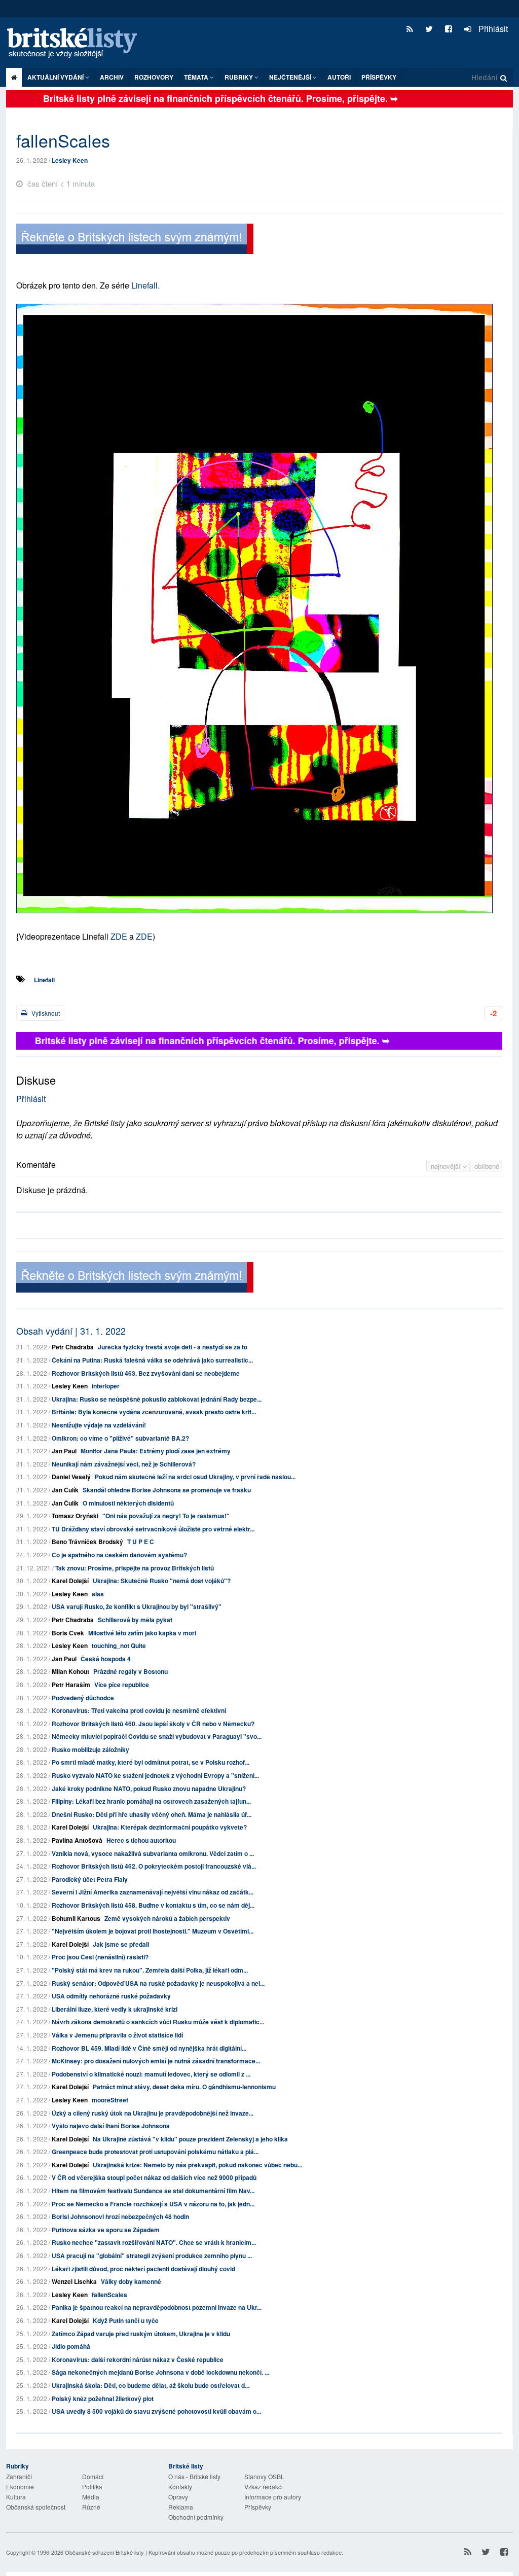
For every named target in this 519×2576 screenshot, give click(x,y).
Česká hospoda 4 (106, 1659)
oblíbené (487, 1166)
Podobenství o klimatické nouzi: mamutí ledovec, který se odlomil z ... (151, 2074)
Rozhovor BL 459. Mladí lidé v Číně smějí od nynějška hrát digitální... (149, 2048)
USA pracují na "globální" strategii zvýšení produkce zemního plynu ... (152, 2256)
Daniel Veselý (71, 1477)
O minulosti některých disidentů (128, 1503)
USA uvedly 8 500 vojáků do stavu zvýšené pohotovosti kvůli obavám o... (156, 2411)
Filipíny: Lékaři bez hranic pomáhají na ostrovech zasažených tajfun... (151, 1801)
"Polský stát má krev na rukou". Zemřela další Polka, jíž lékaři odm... (150, 1970)
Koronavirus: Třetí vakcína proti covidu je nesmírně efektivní (139, 1710)
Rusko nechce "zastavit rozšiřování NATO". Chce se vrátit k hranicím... (154, 2242)
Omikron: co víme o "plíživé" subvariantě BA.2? (120, 1438)
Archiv (112, 77)
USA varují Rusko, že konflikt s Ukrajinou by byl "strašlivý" (137, 1606)
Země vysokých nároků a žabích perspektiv (167, 1918)
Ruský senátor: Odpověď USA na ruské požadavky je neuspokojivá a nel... (158, 1983)
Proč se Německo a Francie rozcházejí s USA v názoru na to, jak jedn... (153, 2204)
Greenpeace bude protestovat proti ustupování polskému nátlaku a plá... (155, 2152)
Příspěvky (379, 77)
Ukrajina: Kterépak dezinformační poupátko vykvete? (170, 1827)
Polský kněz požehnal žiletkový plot (103, 2399)
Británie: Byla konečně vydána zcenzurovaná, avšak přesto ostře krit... (154, 1412)
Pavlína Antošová (77, 1840)
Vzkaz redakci (264, 2486)
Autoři (339, 77)
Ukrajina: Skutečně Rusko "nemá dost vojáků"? (162, 1581)
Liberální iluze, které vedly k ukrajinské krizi (115, 2009)
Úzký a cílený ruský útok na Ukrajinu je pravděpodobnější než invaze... (153, 2113)
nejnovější (447, 1166)
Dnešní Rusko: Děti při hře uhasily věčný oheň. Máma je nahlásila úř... (152, 1814)
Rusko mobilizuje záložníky (90, 1749)
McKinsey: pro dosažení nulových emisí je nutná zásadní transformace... (156, 2061)
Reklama (181, 2507)
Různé (91, 2507)
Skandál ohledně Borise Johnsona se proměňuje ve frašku (167, 1490)
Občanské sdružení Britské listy (104, 2552)
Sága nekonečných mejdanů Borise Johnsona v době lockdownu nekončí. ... (160, 2372)
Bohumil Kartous (76, 1918)
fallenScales (109, 2295)
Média (91, 2497)
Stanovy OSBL (264, 2476)
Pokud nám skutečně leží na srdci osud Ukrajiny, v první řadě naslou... (195, 1477)
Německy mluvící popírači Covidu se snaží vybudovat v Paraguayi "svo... (157, 1736)
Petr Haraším (71, 1685)
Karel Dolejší (70, 1581)
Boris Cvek (68, 1633)
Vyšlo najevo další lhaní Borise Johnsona (111, 2126)
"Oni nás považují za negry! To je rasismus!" (166, 1516)
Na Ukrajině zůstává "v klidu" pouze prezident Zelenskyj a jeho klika (190, 2139)
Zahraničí (19, 2476)
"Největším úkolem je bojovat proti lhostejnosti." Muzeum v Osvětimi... (153, 1931)
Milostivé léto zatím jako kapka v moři (142, 1633)
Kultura (16, 2497)
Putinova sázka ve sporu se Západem (106, 2230)
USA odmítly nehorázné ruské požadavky (111, 1996)
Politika (92, 2486)
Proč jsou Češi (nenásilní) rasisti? (100, 1957)
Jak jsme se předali (121, 1944)
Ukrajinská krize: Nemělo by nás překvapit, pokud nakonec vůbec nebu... (197, 2165)
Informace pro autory (273, 2497)
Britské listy (77, 43)
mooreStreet (110, 2100)
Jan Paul (64, 1451)
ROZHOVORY (154, 77)
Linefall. (144, 285)
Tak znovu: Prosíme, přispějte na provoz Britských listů (135, 1568)
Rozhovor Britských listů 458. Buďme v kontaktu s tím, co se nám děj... (153, 1905)
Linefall (44, 980)
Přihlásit (492, 29)
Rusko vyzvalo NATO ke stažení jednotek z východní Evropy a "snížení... (155, 1775)
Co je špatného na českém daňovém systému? (119, 1555)
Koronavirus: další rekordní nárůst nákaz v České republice (138, 2359)
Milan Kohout (70, 1671)
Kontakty (180, 2486)
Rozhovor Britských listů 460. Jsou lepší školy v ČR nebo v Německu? (153, 1724)
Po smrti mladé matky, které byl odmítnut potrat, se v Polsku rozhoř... (151, 1762)
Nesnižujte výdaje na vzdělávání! (99, 1425)
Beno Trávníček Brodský (87, 1542)
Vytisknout (45, 1013)
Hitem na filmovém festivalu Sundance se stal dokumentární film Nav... (153, 2191)
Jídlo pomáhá (71, 2346)
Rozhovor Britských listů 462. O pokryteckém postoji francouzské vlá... (154, 1866)
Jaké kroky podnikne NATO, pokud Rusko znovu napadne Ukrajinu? (149, 1788)
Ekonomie (20, 2486)
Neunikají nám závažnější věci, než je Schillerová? (124, 1464)
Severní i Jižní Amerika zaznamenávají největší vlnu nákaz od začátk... (153, 1892)
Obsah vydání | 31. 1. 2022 (71, 1331)
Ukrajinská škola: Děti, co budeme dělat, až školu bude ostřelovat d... (151, 2385)
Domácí (93, 2476)
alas (98, 1594)
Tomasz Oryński (75, 1516)
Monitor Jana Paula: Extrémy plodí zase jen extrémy (156, 1451)
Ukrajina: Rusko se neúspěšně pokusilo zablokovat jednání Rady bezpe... (157, 1399)
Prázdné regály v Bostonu (131, 1671)
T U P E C (141, 1542)
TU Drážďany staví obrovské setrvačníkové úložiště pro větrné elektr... (153, 1529)
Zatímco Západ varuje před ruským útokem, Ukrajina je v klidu (141, 2334)
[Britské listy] (135, 240)
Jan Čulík (65, 1490)
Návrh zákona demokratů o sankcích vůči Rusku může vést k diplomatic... (158, 2022)
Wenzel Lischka (74, 2281)
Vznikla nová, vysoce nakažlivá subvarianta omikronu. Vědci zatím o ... (153, 1853)
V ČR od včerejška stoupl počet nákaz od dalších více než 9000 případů (154, 2177)
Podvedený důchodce (83, 1698)
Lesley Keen (70, 160)
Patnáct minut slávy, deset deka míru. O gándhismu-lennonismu (184, 2087)
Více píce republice (122, 1685)
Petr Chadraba (73, 1347)
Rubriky (239, 77)
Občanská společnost (36, 2507)
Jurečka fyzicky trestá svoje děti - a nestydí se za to (173, 1347)
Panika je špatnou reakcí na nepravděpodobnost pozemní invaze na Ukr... (157, 2307)
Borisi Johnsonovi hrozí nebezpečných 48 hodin (120, 2216)
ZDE (119, 936)
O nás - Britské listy (194, 2476)
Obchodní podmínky (196, 2517)
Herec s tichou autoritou (141, 1840)
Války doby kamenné (131, 2281)
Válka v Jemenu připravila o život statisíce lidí (117, 2035)
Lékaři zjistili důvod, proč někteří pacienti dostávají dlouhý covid (143, 2269)
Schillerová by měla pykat (135, 1620)
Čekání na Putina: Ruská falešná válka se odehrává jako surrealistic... (152, 1360)
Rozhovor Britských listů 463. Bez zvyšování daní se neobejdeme (146, 1373)
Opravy (178, 2497)
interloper (106, 1386)
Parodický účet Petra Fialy (90, 1879)
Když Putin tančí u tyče (126, 2320)
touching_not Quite (119, 1645)
